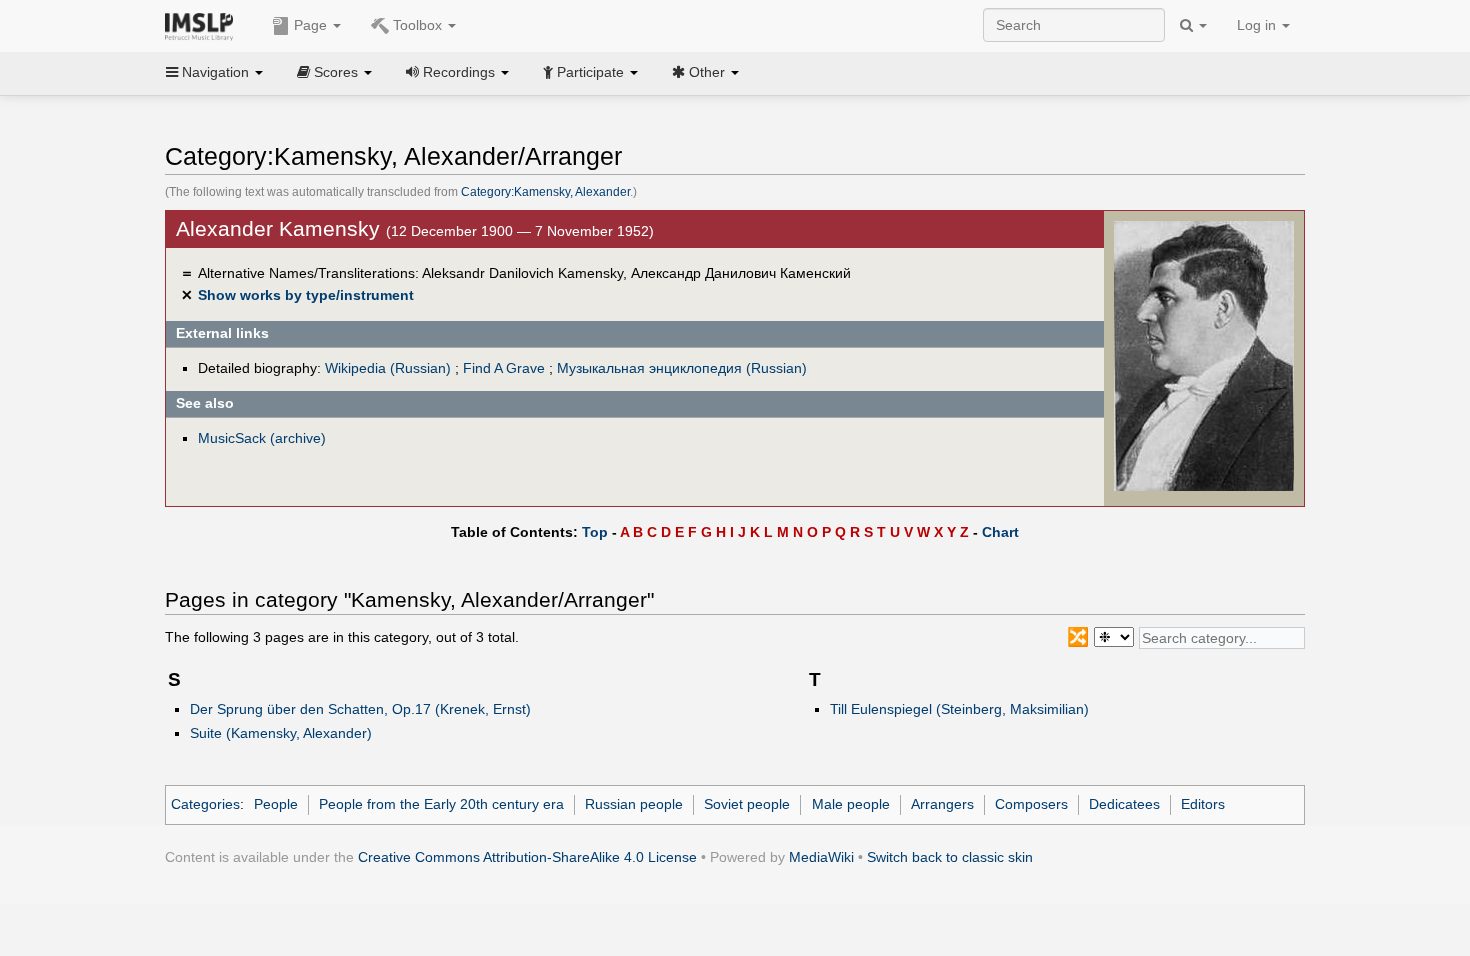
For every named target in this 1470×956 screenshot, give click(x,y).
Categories (205, 804)
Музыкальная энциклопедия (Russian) (682, 368)
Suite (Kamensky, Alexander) (281, 733)
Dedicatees (1124, 804)
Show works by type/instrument (306, 295)
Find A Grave (504, 368)
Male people (851, 804)
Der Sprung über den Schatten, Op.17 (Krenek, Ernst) (360, 709)
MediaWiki (821, 857)
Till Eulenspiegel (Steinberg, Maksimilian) (959, 709)
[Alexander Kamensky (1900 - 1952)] (1204, 355)
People (276, 804)
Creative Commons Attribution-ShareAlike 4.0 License (527, 857)
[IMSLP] (203, 25)
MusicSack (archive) (262, 438)
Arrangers (942, 804)
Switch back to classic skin (950, 857)
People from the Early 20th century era (441, 804)
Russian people (634, 804)
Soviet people (747, 804)
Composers (1031, 804)
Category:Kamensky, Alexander (545, 192)
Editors (1203, 804)
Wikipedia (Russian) (388, 368)
